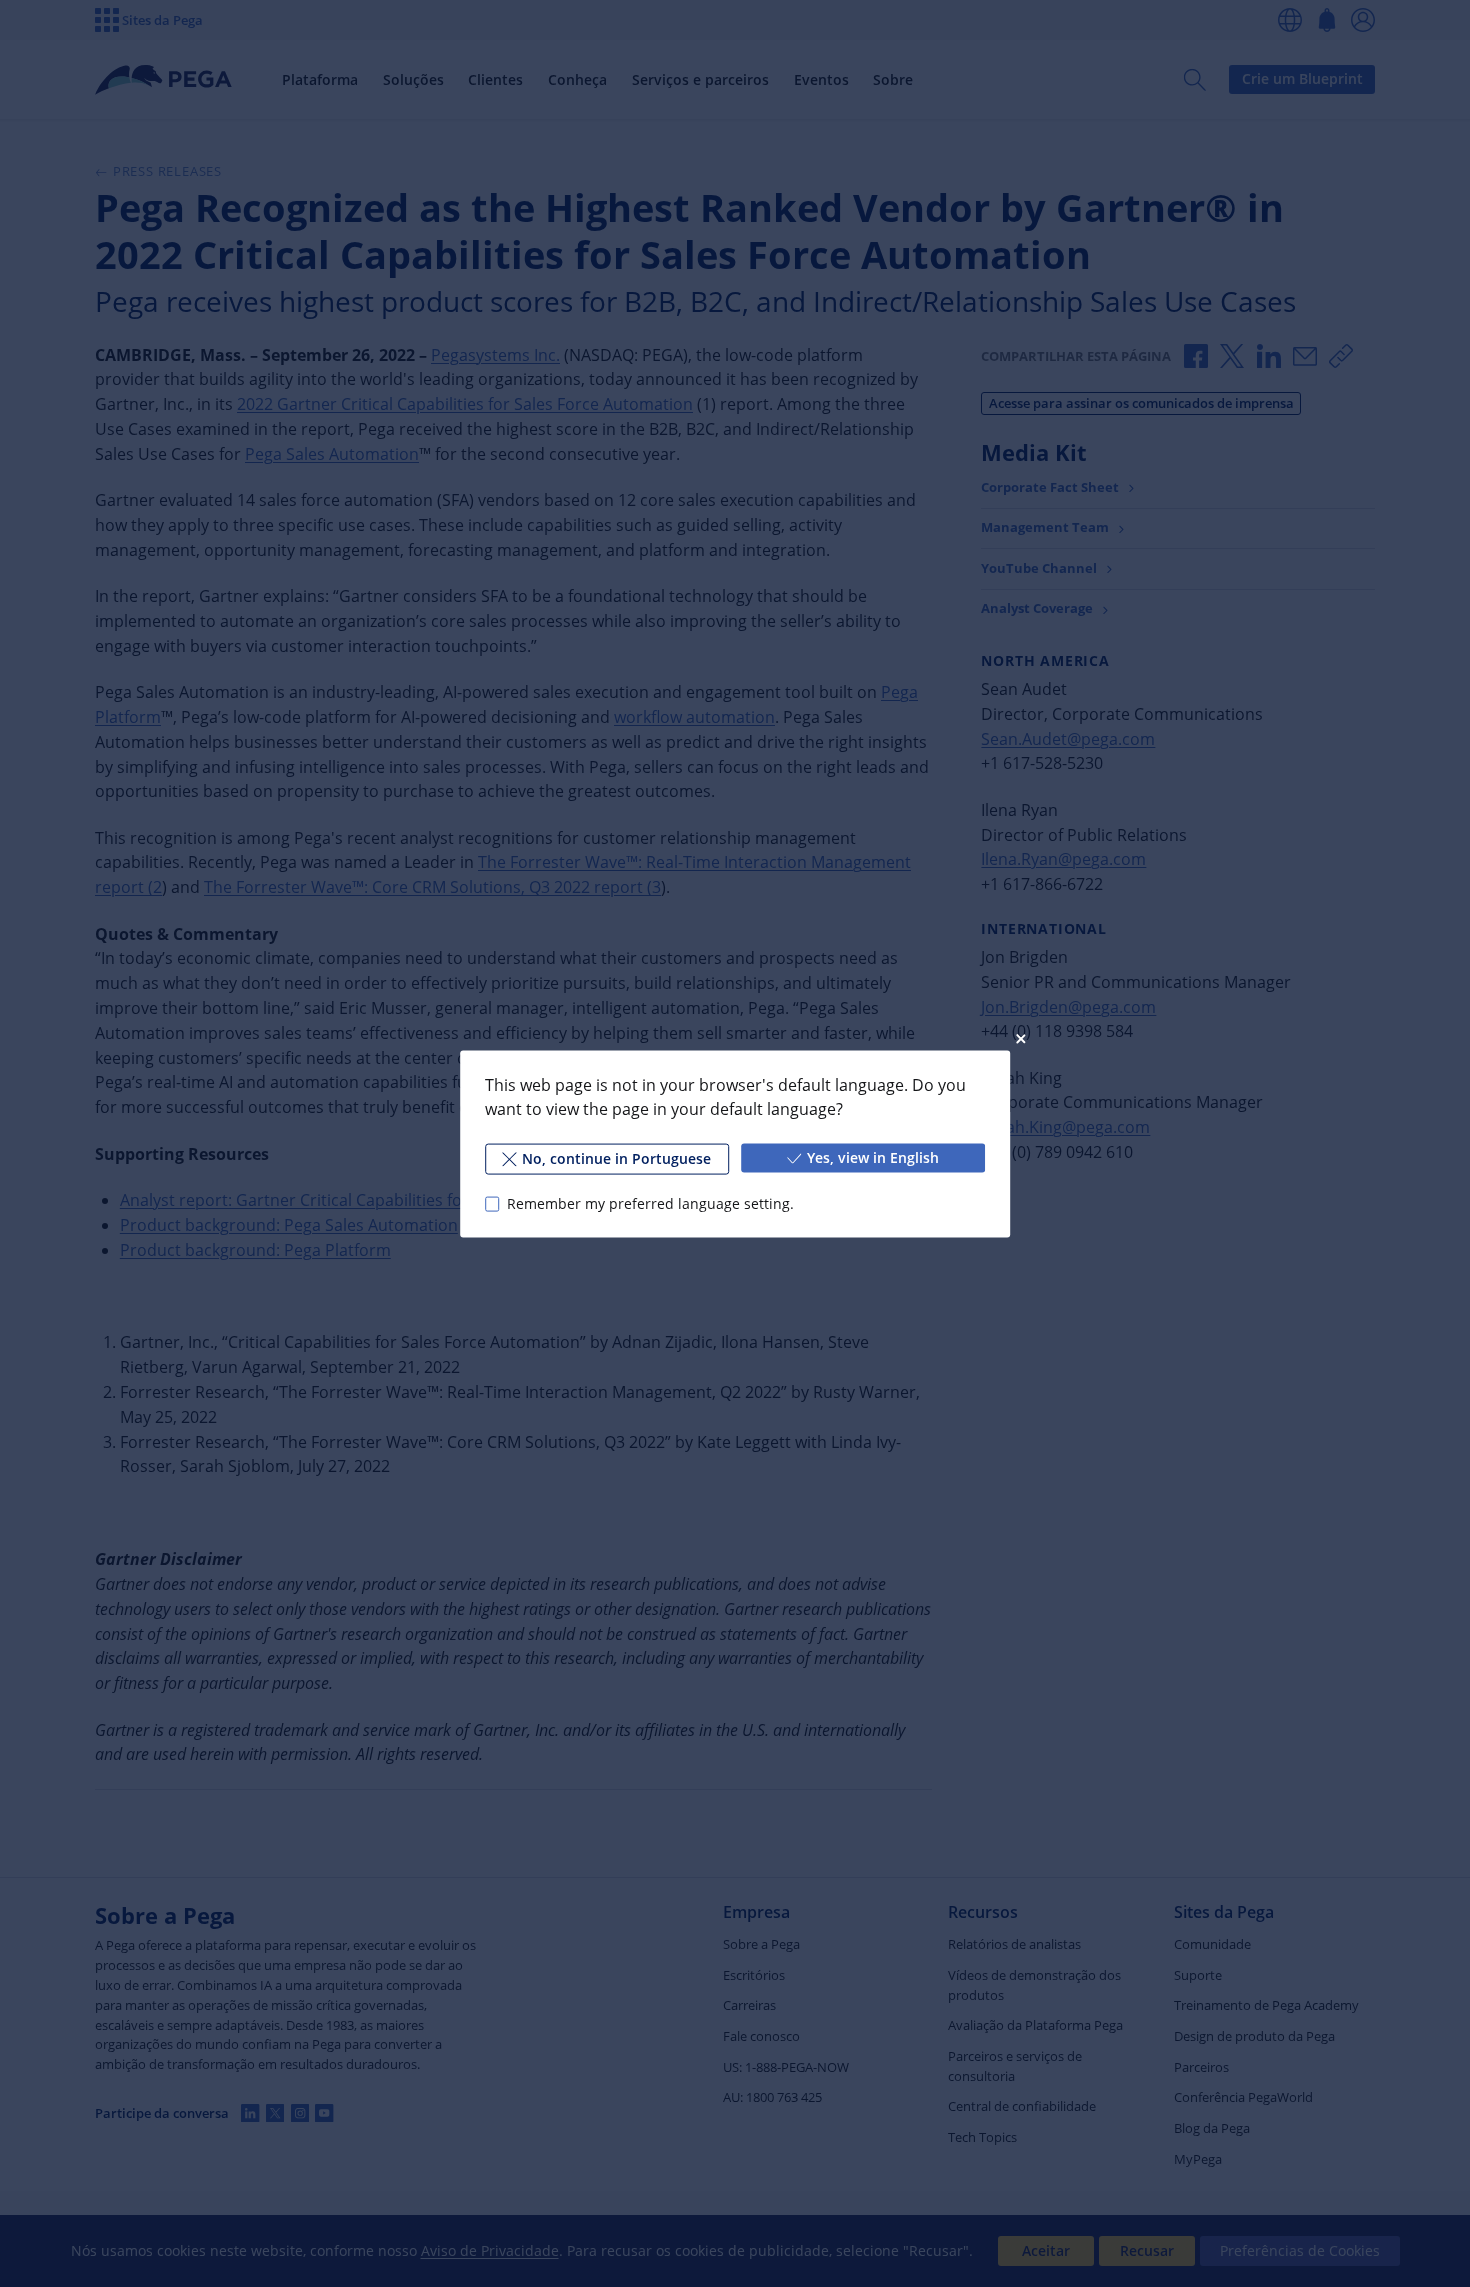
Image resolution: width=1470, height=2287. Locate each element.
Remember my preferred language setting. (650, 1203)
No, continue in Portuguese (616, 1157)
